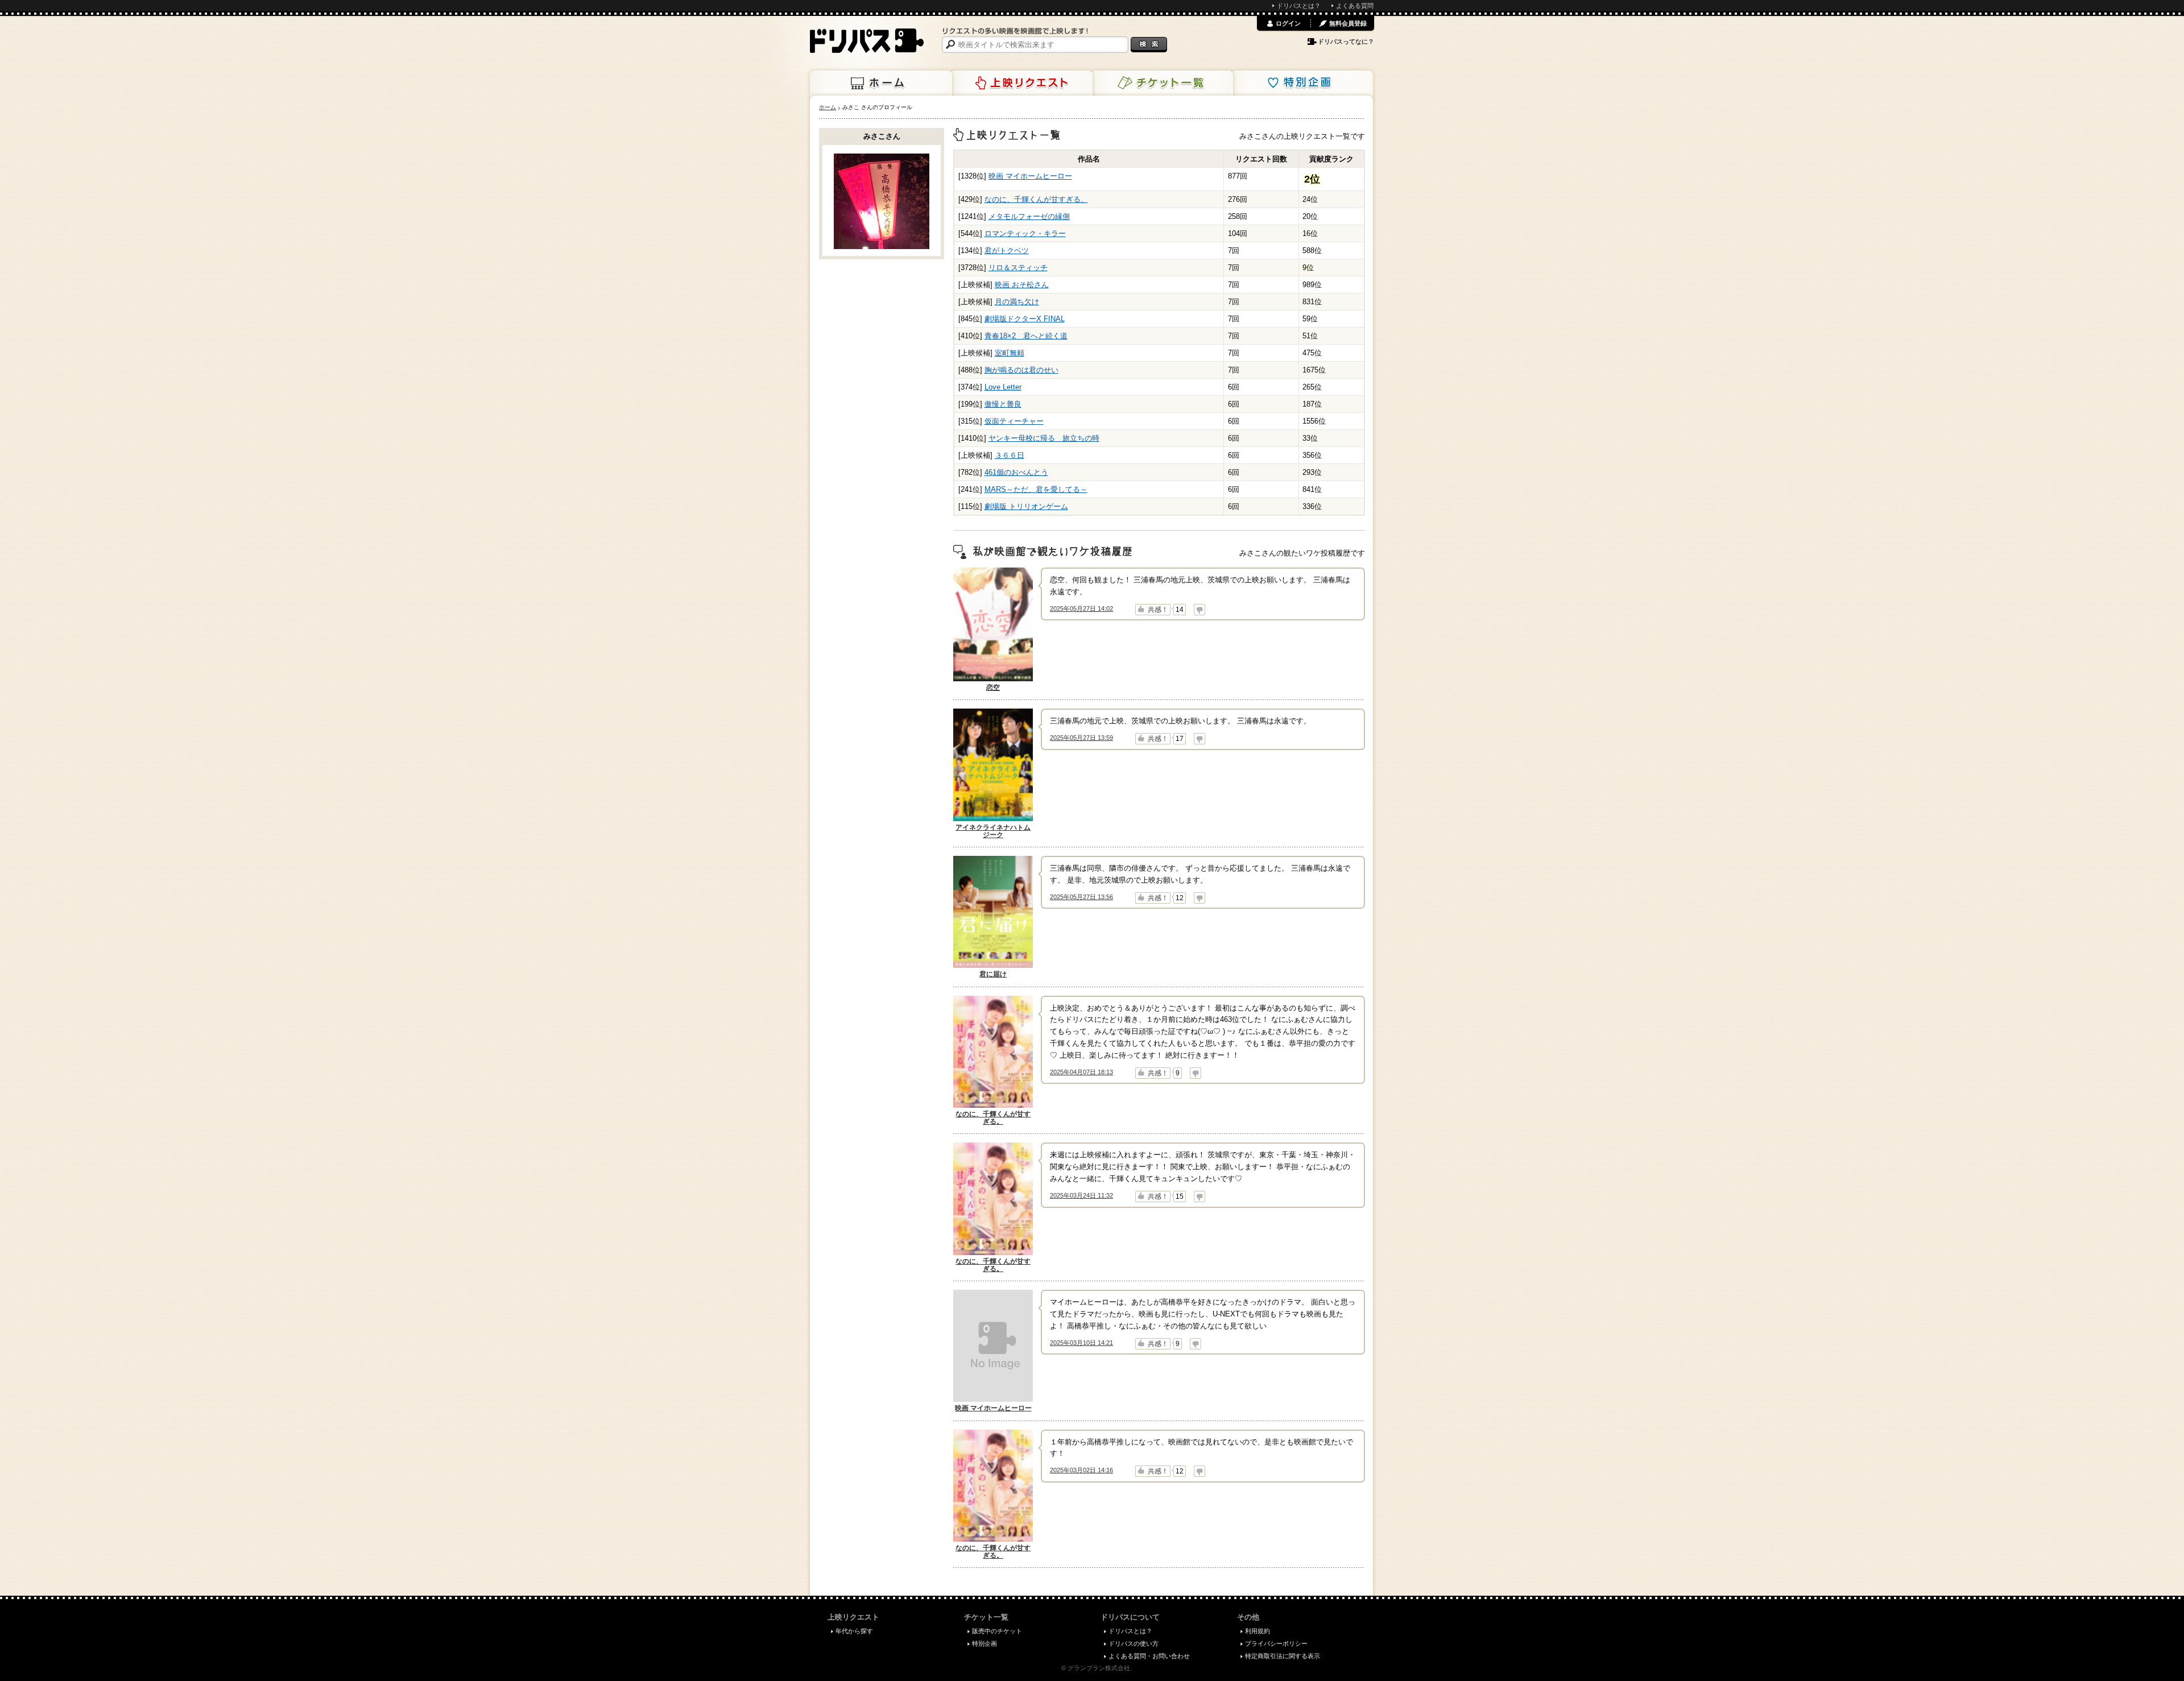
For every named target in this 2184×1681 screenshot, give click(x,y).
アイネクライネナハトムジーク (993, 831)
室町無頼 (1010, 353)
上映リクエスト (1021, 83)
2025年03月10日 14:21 (1081, 1343)
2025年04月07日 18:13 (1081, 1072)
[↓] (1199, 610)
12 (1180, 898)
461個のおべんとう (1016, 472)
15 (1180, 1196)
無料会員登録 (1348, 23)
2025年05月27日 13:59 (1081, 738)
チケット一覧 (1162, 83)
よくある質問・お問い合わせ (1149, 1656)
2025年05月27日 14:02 (1081, 608)
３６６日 (1010, 455)
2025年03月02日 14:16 (1081, 1470)
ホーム (881, 83)
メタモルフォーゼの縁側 (1029, 216)
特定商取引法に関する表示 (1283, 1656)
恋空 (993, 688)
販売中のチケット (997, 1631)
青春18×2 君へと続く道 (1026, 336)
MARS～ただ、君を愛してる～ (1036, 489)
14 (1180, 610)
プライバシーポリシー (1276, 1643)
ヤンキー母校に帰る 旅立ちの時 (1044, 438)
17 (1180, 739)
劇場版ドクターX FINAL (1025, 319)
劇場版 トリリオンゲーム (1026, 506)
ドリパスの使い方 (1134, 1643)
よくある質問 (1355, 6)
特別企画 (1302, 83)
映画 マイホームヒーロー (1030, 176)
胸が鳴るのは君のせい (1021, 370)
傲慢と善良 (1003, 404)
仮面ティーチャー (1014, 421)
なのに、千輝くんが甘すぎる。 (1036, 199)
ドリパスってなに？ (1346, 42)
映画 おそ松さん (1022, 285)
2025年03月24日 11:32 (1081, 1195)
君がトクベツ (1007, 251)
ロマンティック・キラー (1025, 233)
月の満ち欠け (1017, 302)
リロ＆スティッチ (1018, 268)
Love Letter (1003, 387)
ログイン (1288, 23)
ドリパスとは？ (1299, 6)
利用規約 (1258, 1631)
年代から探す (854, 1631)
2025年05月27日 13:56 (1081, 897)
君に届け (993, 974)
